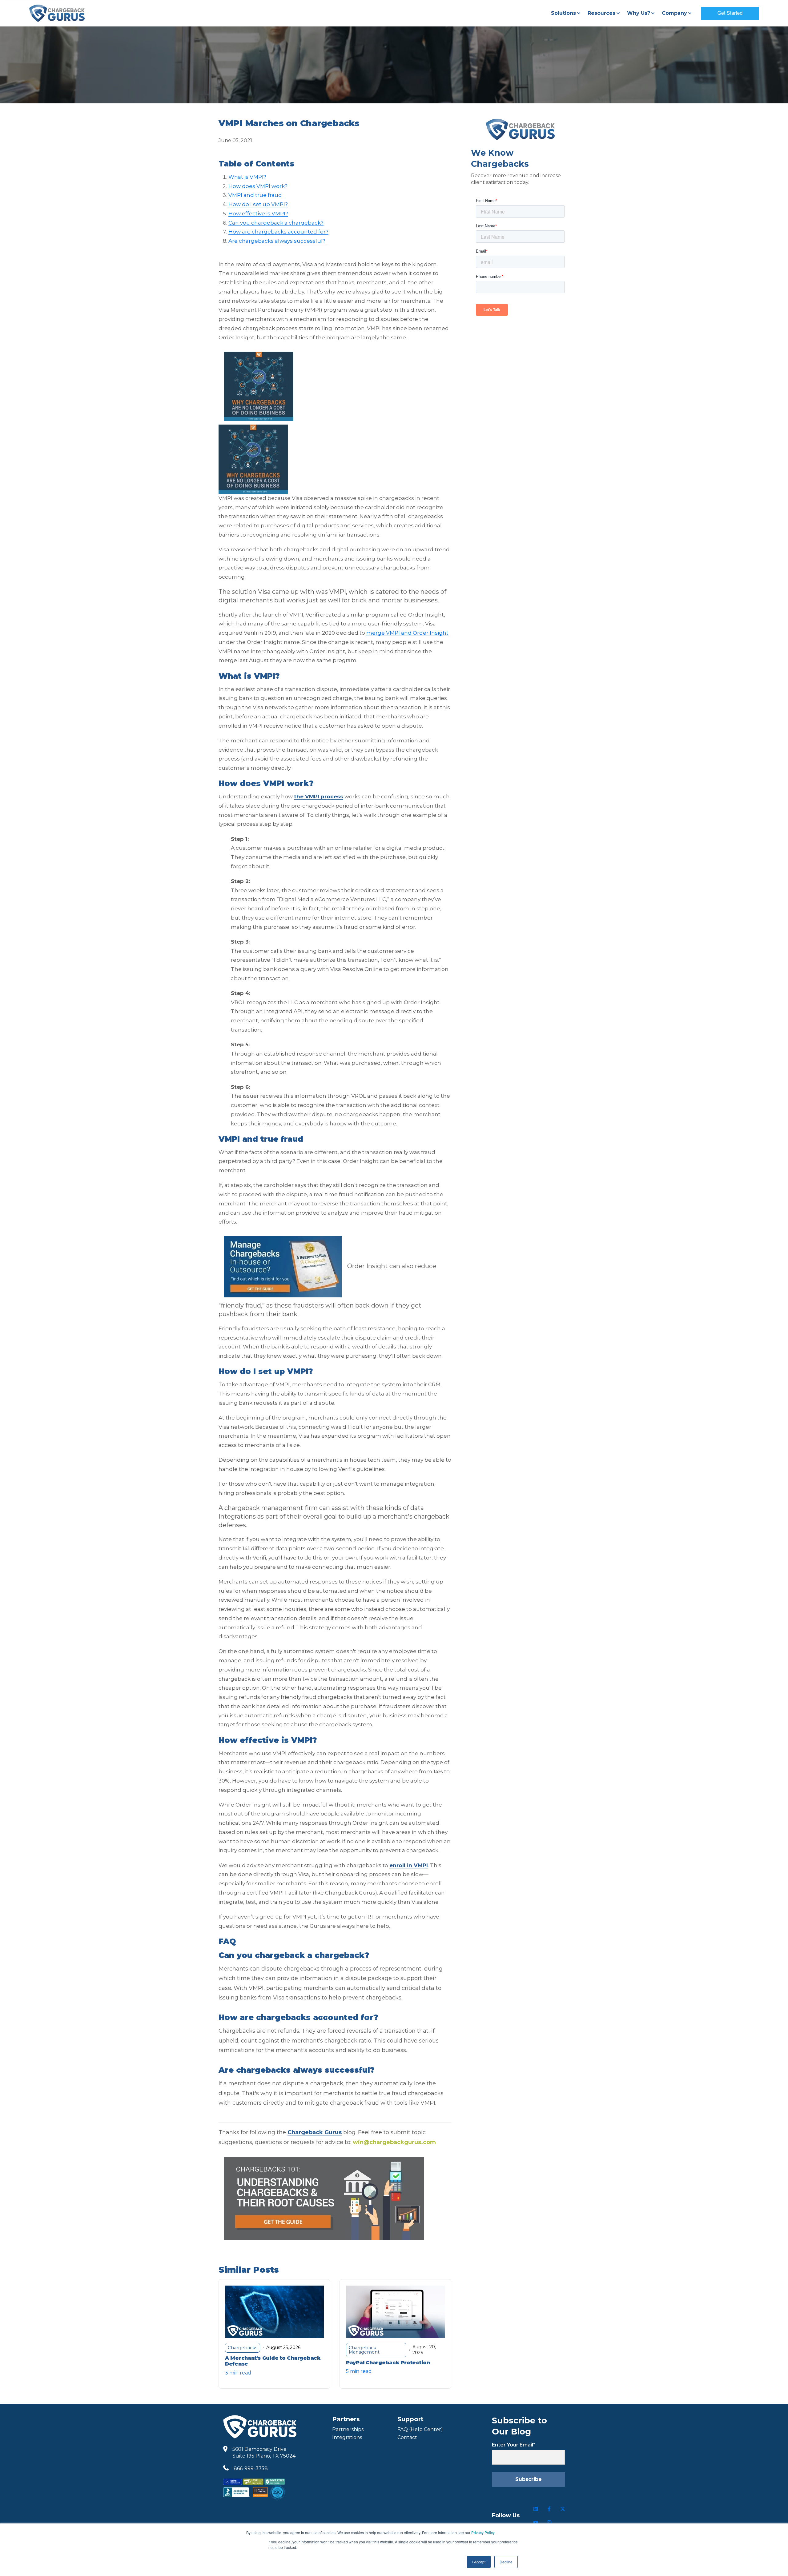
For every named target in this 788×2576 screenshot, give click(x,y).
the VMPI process (319, 797)
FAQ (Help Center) (420, 2429)
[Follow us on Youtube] (536, 2522)
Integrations (347, 2437)
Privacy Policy (483, 2532)
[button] (566, 13)
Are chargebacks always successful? (277, 241)
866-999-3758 (251, 2468)
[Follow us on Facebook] (549, 2509)
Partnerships (348, 2429)
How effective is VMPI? (258, 214)
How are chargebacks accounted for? (278, 232)
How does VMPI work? (258, 186)
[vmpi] (259, 386)
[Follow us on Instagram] (549, 2522)
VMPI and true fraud (255, 195)
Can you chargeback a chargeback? (276, 223)
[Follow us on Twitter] (563, 2509)
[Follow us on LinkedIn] (536, 2509)
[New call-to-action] (335, 459)
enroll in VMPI (409, 1865)
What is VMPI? (247, 177)
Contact (407, 2437)
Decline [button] (506, 2562)
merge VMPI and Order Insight (407, 633)
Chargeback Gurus (315, 2132)
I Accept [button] (479, 2562)
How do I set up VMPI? (258, 204)
